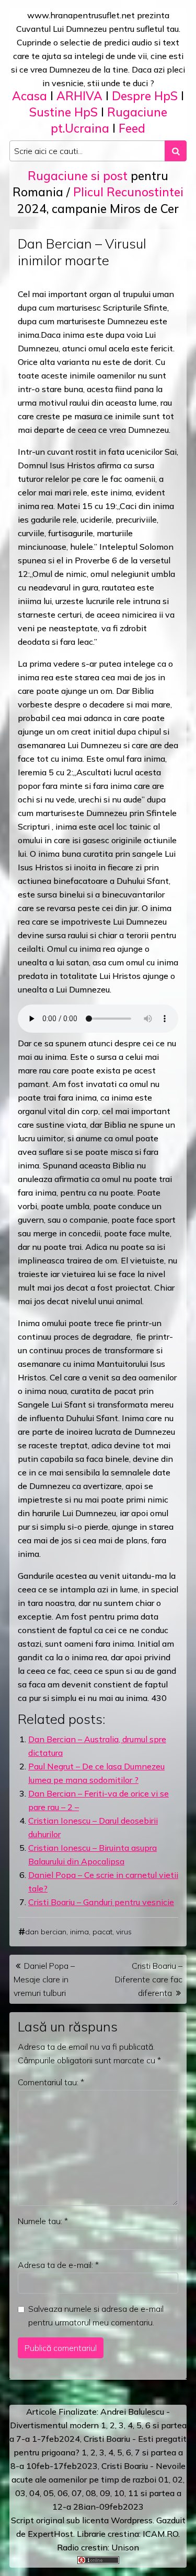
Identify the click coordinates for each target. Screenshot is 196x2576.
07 (77, 2493)
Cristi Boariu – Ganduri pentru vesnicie (101, 1902)
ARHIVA (79, 96)
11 (133, 2493)
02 (178, 2479)
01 (164, 2479)
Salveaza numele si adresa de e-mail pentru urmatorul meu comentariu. (96, 2315)
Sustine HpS (64, 112)
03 (20, 2493)
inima (79, 1932)
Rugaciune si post (78, 176)
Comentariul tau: (51, 2082)
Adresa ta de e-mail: (58, 2265)
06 (63, 2493)
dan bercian (46, 1932)
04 (34, 2493)
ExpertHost (50, 2534)
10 (119, 2493)
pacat (102, 1932)
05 (49, 2493)
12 (57, 2507)
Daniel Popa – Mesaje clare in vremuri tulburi (44, 1979)
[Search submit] (176, 151)
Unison (125, 2547)
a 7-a (20, 2439)
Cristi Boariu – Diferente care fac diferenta (149, 1979)
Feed (132, 128)
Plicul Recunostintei (128, 192)
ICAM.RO (160, 2534)
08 (91, 2493)
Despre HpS (145, 96)
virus (124, 1932)
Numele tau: (43, 2221)
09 (105, 2493)
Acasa (30, 96)
